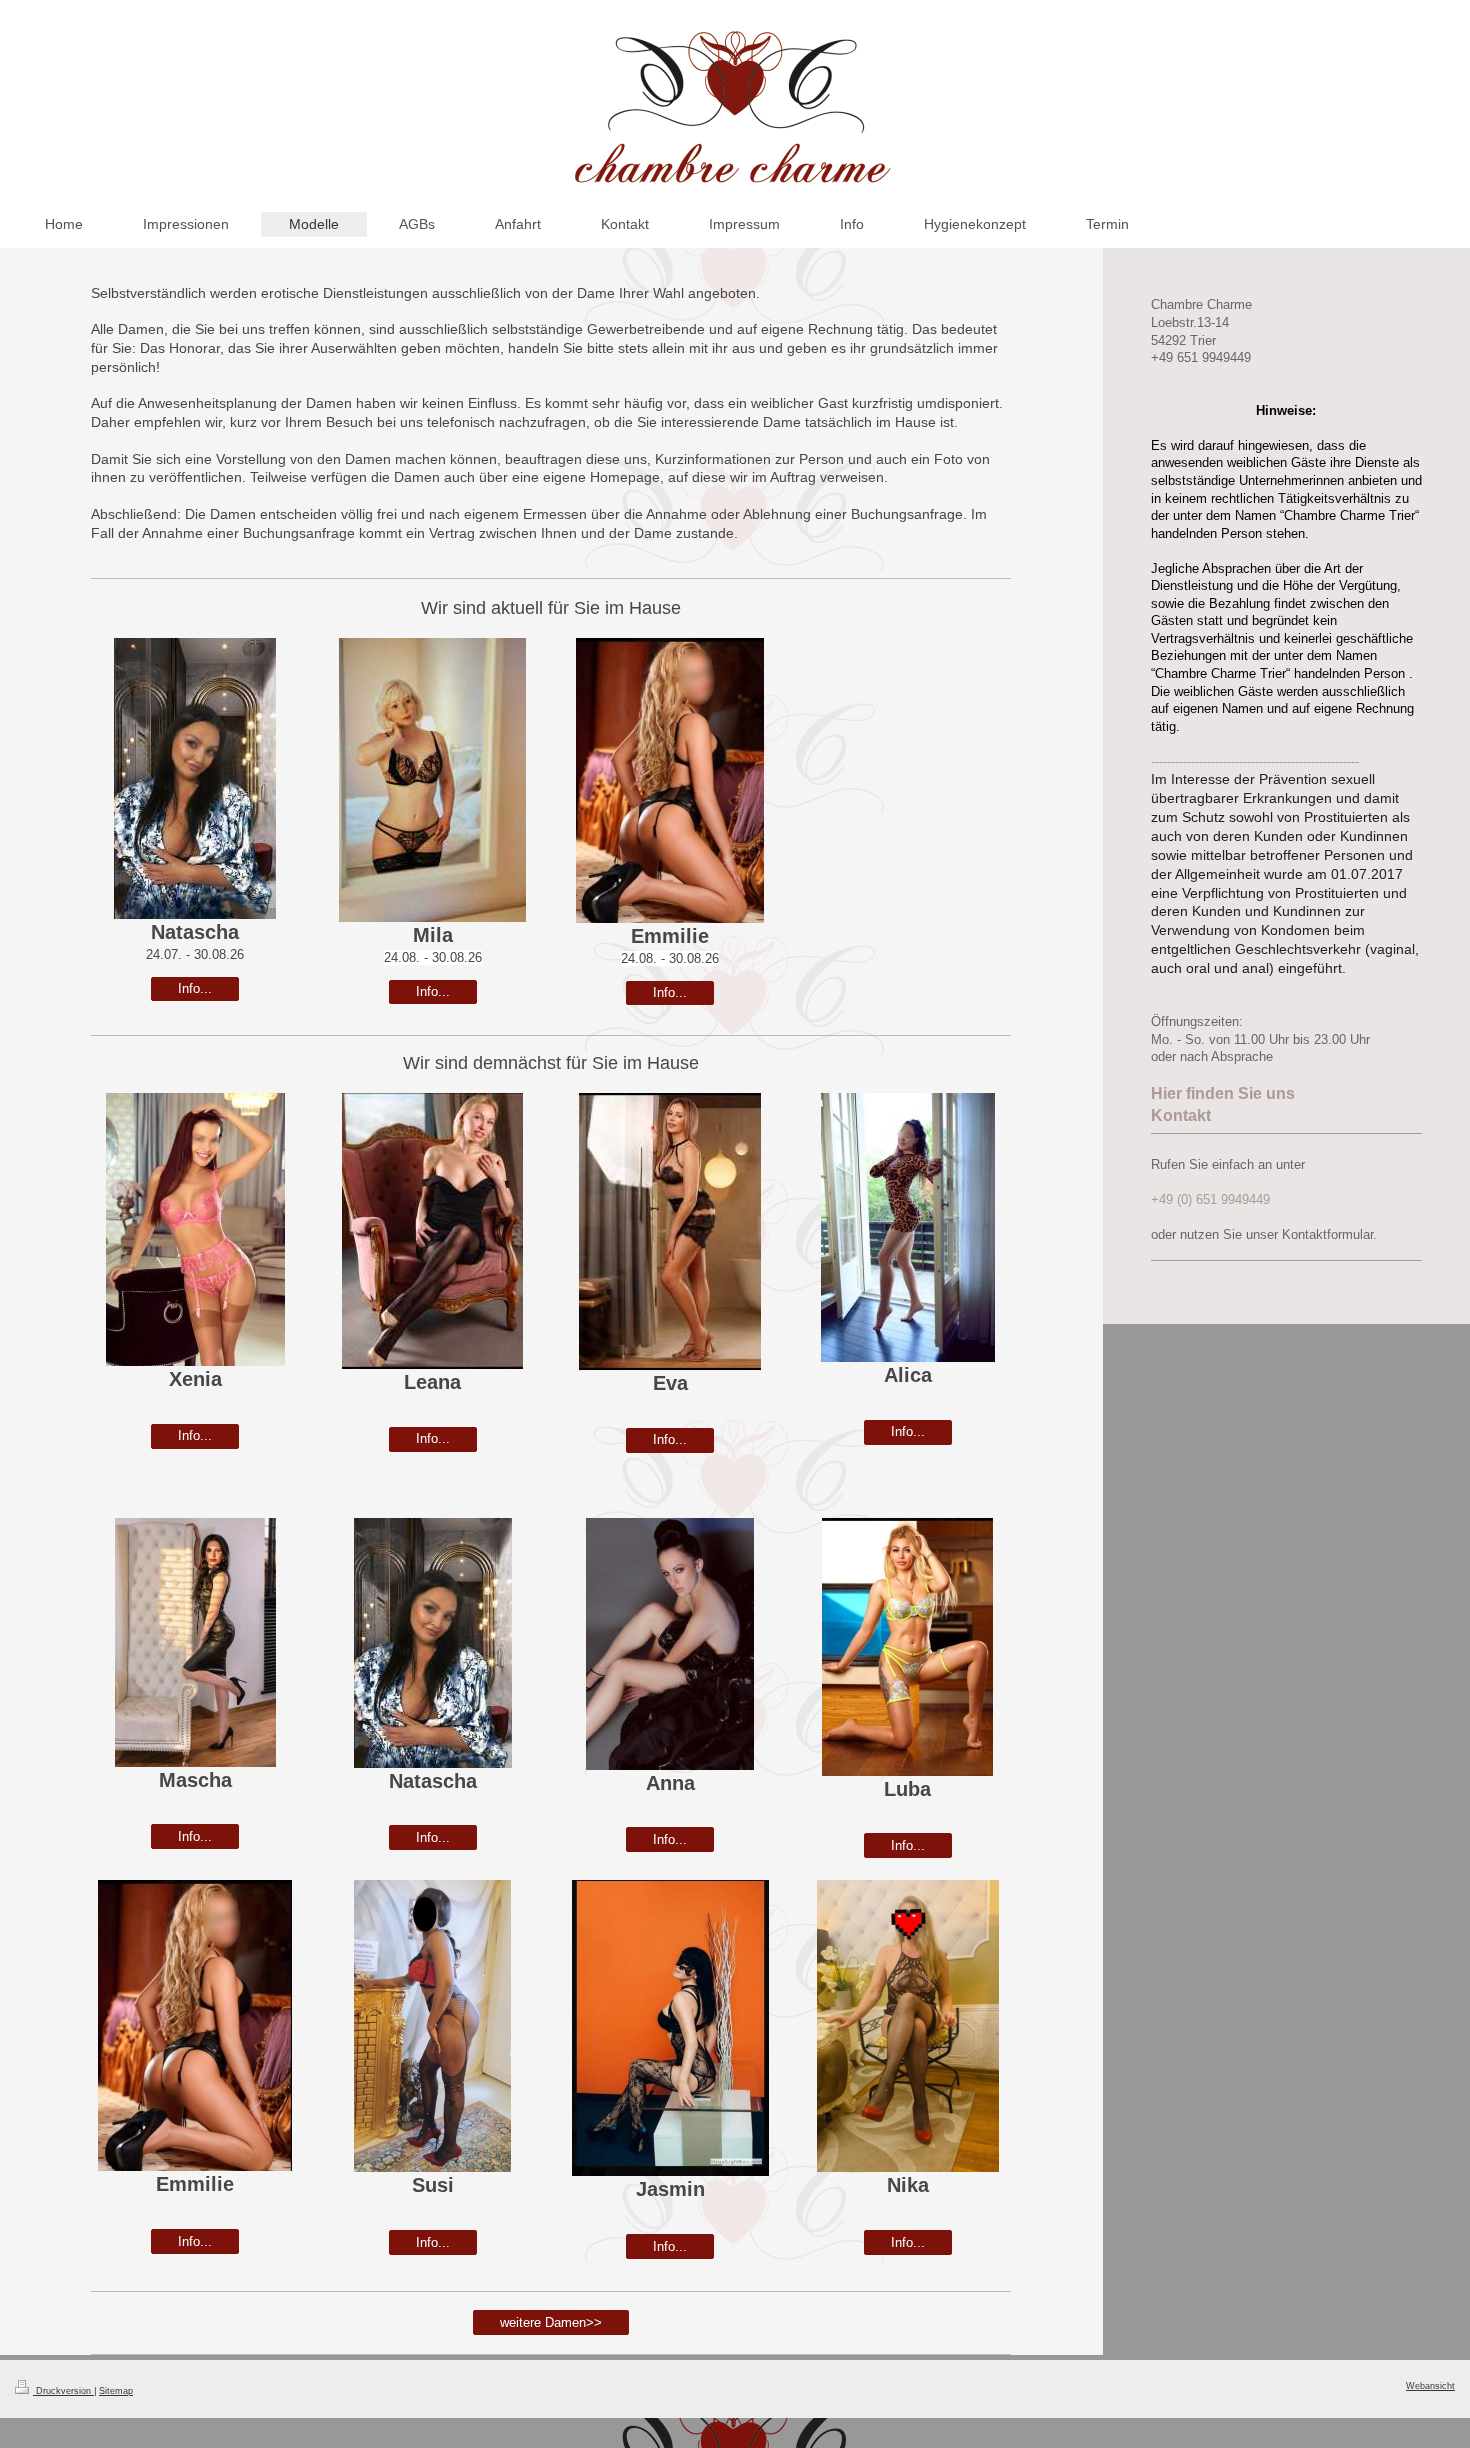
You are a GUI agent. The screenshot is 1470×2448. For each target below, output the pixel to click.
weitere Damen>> (551, 2322)
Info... (195, 988)
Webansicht (1430, 2386)
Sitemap (116, 2391)
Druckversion (63, 2391)
